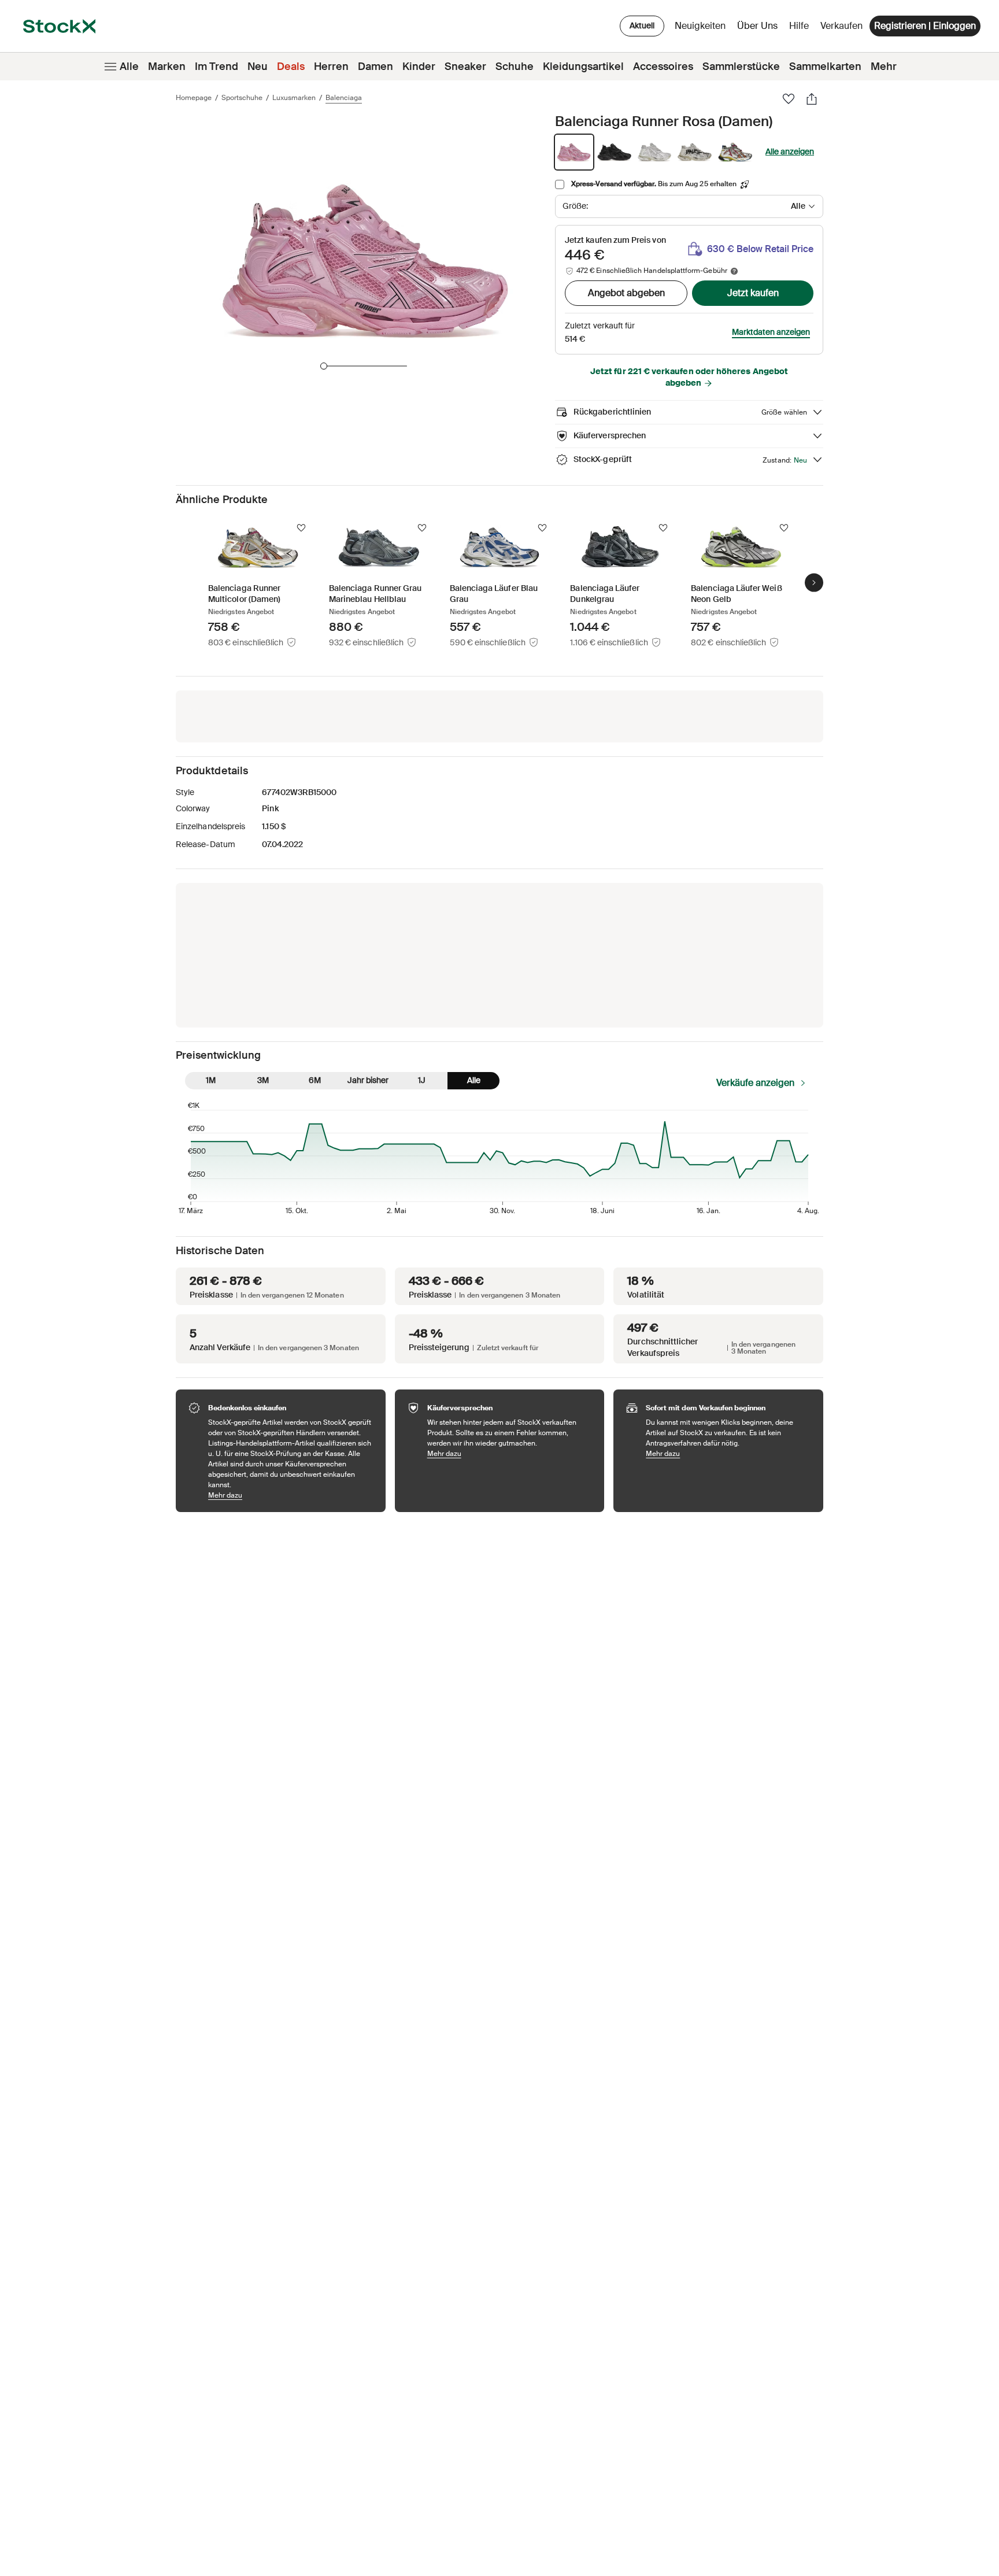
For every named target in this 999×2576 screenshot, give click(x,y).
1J (422, 1080)
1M (211, 1080)
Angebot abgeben (626, 293)
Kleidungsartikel (583, 66)
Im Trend (217, 66)
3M (263, 1080)
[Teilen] (812, 99)
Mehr (884, 66)
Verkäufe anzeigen (755, 1083)
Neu (258, 66)
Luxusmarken (294, 98)
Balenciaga (344, 98)
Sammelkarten (825, 66)
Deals (291, 66)
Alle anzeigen (790, 151)
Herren (331, 66)
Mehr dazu (291, 1495)
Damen (375, 66)
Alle (129, 66)
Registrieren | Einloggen (925, 26)
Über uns (759, 29)
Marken (167, 66)
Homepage (194, 98)
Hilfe (799, 26)
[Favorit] (789, 99)
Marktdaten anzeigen (771, 332)
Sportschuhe (242, 98)
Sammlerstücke (741, 66)
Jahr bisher (368, 1080)
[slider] (324, 366)
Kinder (419, 66)
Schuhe (515, 66)
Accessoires (663, 66)
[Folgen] (301, 528)
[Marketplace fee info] (734, 271)
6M (315, 1080)
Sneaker (465, 66)
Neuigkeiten (700, 26)
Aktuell (642, 25)
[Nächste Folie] (814, 583)
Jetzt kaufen (753, 293)
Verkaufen (841, 26)
